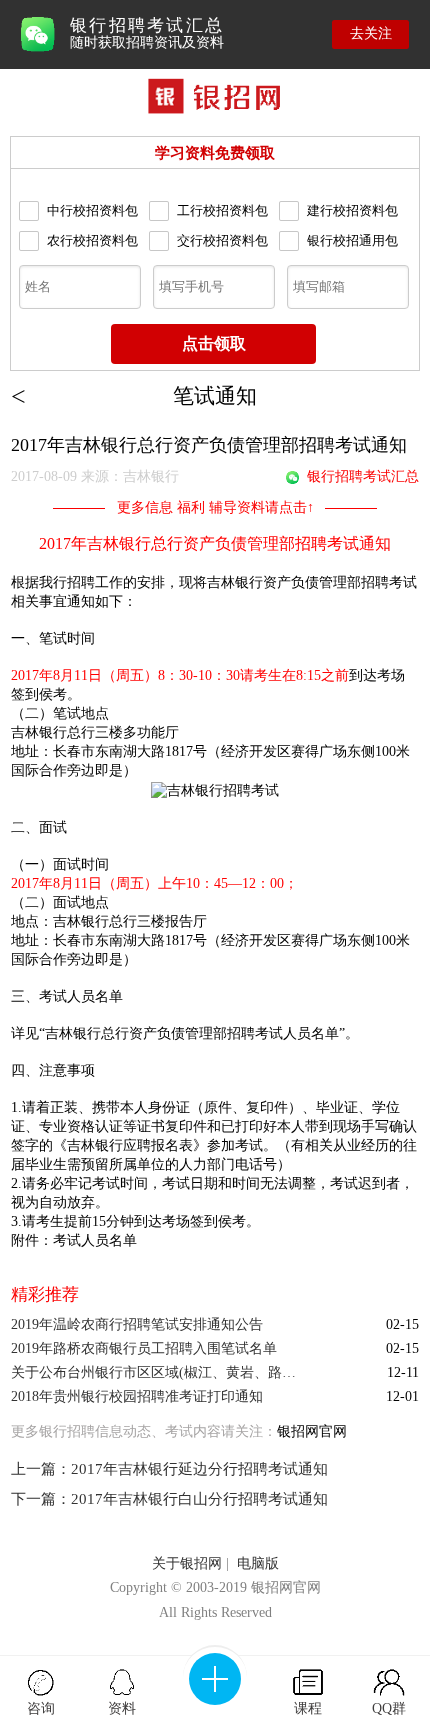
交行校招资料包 (222, 240)
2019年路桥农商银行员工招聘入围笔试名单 (144, 1348)
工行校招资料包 (222, 210)
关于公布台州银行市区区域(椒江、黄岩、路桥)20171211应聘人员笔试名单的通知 (160, 1372)
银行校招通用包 (352, 240)
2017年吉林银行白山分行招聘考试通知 (199, 1499)
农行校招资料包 (92, 240)
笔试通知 (215, 396)
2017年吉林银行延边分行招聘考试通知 (199, 1469)
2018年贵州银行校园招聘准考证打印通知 (137, 1396)
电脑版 (258, 1563)
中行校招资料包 (92, 210)
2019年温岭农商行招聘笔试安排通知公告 (137, 1324)
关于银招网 (187, 1563)
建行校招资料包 (352, 210)
